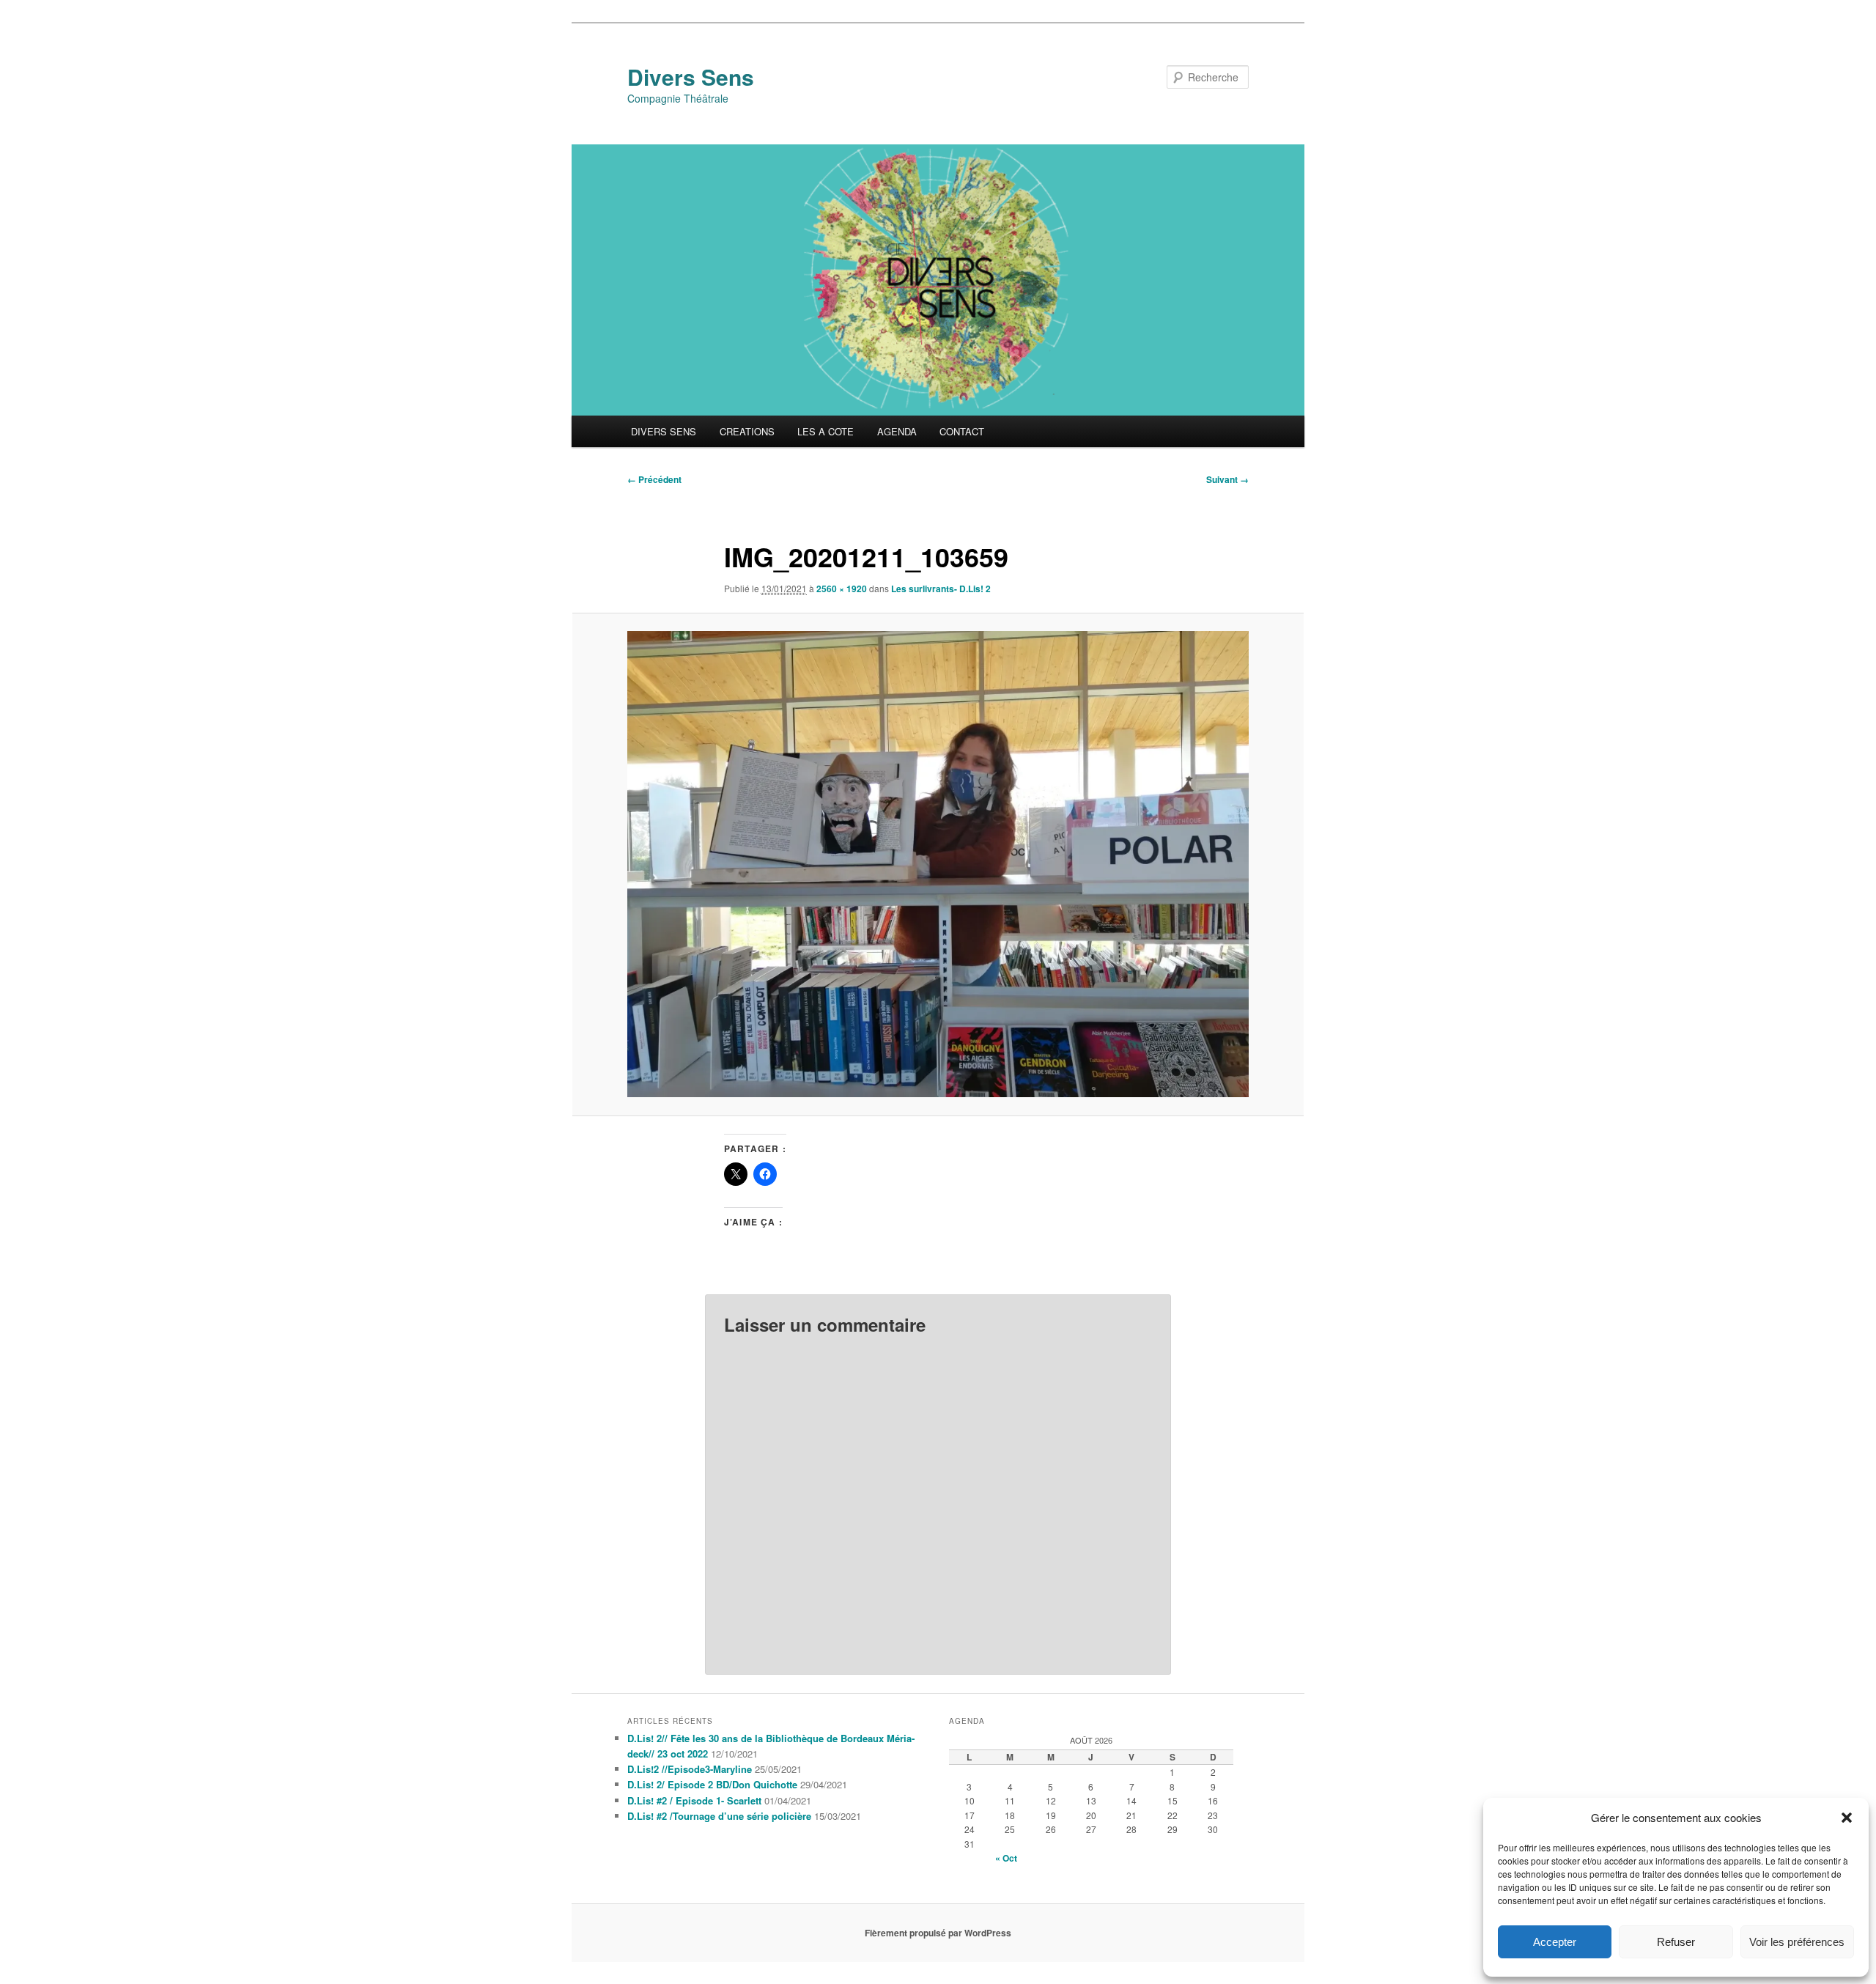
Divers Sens (691, 77)
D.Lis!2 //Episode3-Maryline (690, 1769)
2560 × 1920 (842, 589)
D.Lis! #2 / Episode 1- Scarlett (694, 1800)
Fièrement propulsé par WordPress (938, 1933)
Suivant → (1227, 479)
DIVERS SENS (664, 431)
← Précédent (654, 479)
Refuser (1676, 1942)
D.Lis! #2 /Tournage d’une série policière (719, 1816)
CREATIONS (747, 431)
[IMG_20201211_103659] (938, 864)
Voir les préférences (1797, 1942)
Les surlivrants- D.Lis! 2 (941, 589)
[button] (1847, 1818)
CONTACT (962, 431)
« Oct (1006, 1858)
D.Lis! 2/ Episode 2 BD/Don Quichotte (712, 1784)
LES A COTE (826, 431)
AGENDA (897, 431)
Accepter (1555, 1942)
